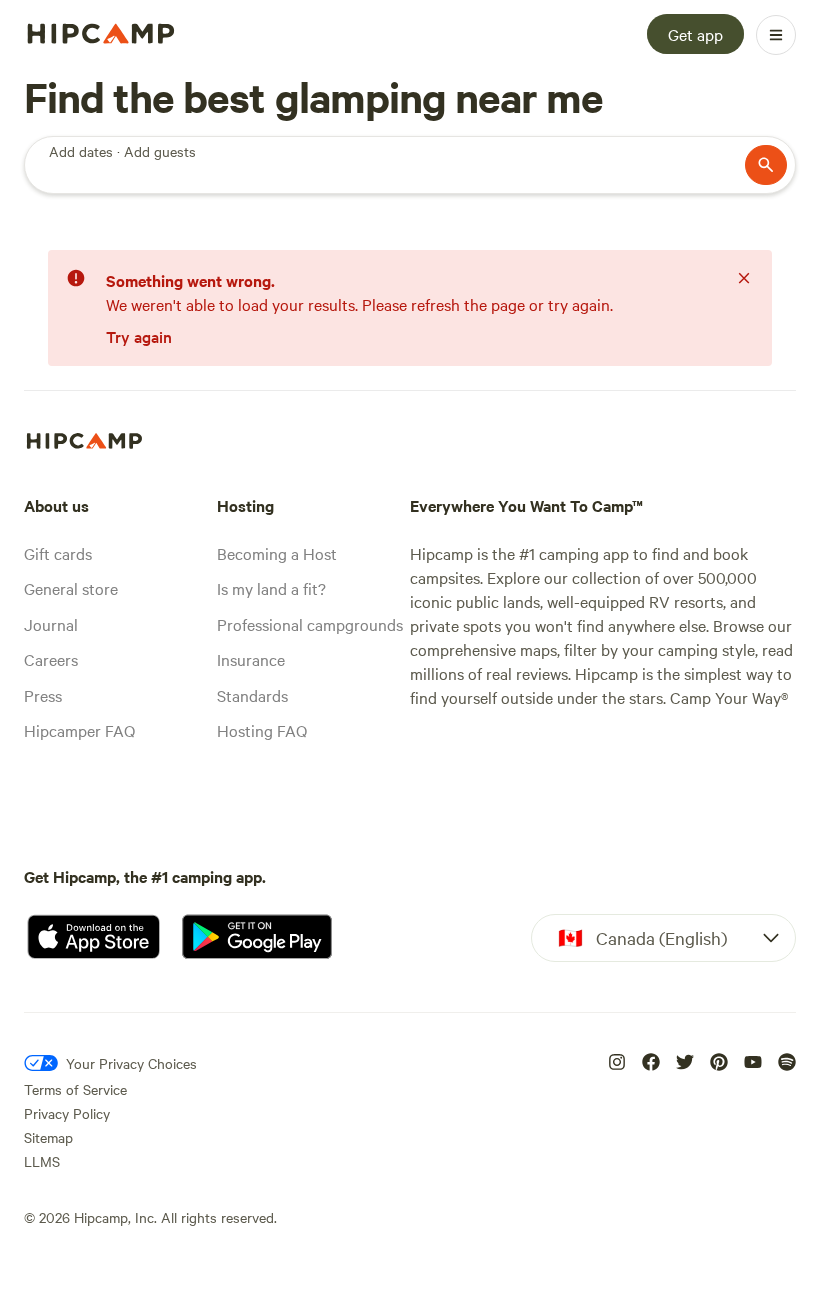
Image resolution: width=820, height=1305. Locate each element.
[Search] (766, 165)
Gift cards (58, 553)
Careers (51, 659)
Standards (252, 695)
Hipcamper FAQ (79, 730)
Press (43, 695)
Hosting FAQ (262, 730)
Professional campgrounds (310, 624)
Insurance (251, 659)
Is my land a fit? (271, 588)
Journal (51, 624)
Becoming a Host (277, 553)
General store (71, 588)
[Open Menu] (776, 35)
